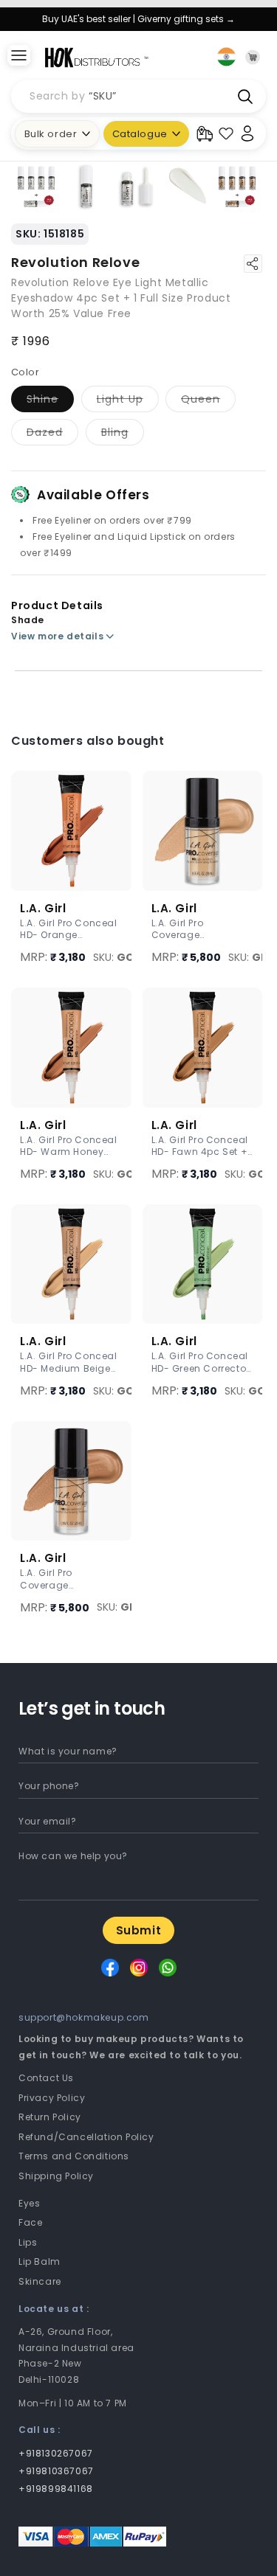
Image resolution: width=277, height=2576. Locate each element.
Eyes (29, 2203)
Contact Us (46, 2078)
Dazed (52, 435)
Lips (28, 2242)
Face (30, 2222)
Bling (123, 435)
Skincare (40, 2281)
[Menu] (18, 57)
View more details (57, 636)
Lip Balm (40, 2261)
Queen (208, 402)
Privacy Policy (52, 2098)
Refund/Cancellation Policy (86, 2137)
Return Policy (50, 2117)
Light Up (128, 402)
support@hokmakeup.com (84, 2017)
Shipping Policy (56, 2176)
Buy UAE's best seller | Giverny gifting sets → (138, 19)
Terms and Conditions (74, 2156)
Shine (50, 402)
